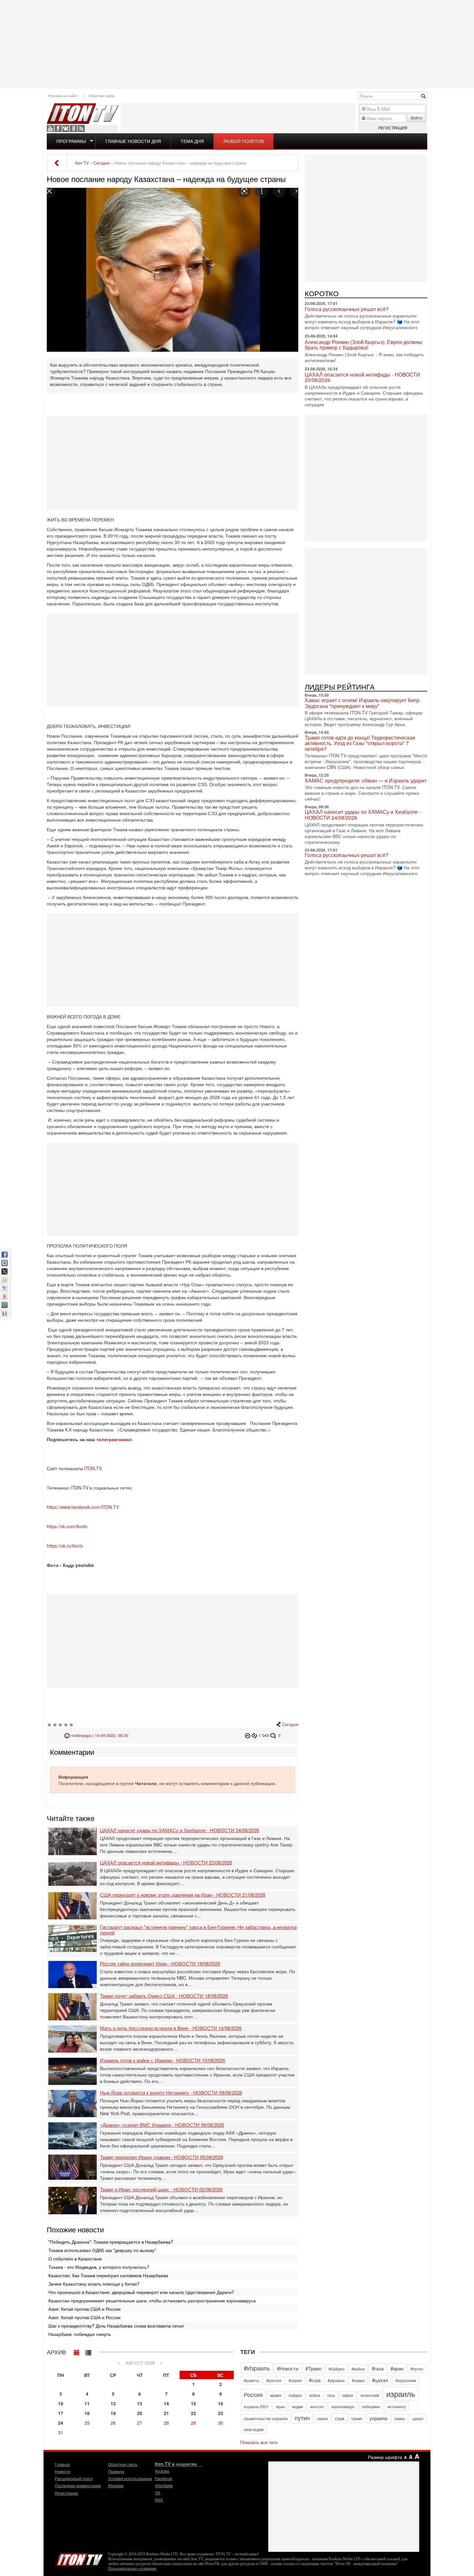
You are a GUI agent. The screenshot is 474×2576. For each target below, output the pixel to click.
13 (140, 2403)
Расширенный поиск (74, 2478)
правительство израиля (266, 2418)
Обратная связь (102, 96)
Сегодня (290, 1724)
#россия (274, 2380)
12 (113, 2403)
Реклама (116, 2485)
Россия (253, 2394)
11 (87, 2403)
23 (221, 2413)
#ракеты (252, 2380)
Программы (71, 141)
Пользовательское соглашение (132, 2569)
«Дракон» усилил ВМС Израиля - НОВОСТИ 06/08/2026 (162, 2125)
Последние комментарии (78, 2485)
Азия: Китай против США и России (84, 2309)
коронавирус (343, 2406)
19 (113, 2413)
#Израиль (257, 2368)
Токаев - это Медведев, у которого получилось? (99, 2267)
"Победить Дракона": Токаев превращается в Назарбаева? (111, 2242)
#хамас (358, 2380)
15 (193, 2403)
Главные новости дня (133, 141)
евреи (348, 2395)
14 (166, 2403)
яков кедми (254, 2429)
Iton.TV (79, 2558)
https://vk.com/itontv (67, 1526)
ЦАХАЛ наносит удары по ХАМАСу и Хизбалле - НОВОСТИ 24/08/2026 (179, 1830)
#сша (315, 2380)
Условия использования (130, 2478)
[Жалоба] (248, 1735)
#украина (336, 2380)
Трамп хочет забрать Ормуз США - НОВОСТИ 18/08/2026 (164, 1996)
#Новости (288, 2368)
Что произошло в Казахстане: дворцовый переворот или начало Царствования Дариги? (141, 2292)
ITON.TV (93, 1468)
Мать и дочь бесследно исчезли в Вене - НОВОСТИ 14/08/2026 (171, 2028)
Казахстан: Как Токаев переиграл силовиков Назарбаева (108, 2275)
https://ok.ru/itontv (65, 1546)
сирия (322, 2418)
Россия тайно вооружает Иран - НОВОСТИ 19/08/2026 (160, 1964)
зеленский (370, 2395)
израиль (401, 2394)
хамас (400, 2418)
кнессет (317, 2406)
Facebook (58, 128)
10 (61, 2403)
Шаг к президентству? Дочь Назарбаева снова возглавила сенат (117, 2326)
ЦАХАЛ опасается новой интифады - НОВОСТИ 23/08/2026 (166, 1863)
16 (221, 2403)
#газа (378, 2368)
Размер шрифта (385, 2457)
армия (276, 2395)
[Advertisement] (237, 44)
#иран (397, 2368)
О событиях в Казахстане (75, 2258)
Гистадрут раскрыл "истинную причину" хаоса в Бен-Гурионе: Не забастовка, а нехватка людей (198, 1930)
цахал (418, 2418)
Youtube (50, 128)
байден (295, 2395)
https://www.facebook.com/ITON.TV (83, 1507)
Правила (116, 2471)
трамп (357, 2418)
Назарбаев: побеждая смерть (80, 2334)
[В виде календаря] (77, 2351)
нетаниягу (397, 2406)
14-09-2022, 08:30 (112, 1735)
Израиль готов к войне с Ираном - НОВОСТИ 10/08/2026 (163, 2061)
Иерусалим (406, 2380)
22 (193, 2413)
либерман (371, 2406)
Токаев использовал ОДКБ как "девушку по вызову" (102, 2250)
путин (302, 2418)
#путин (417, 2369)
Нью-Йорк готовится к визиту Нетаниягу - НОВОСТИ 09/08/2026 (171, 2093)
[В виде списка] (88, 2351)
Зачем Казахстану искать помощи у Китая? (94, 2284)
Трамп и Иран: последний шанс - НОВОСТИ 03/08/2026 (161, 2190)
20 (140, 2413)
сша (340, 2418)
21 (166, 2413)
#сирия (295, 2380)
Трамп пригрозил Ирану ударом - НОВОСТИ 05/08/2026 (162, 2157)
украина (378, 2418)
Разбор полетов (244, 141)
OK (74, 128)
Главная (62, 2464)
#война (358, 2369)
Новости (63, 2471)
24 (61, 2423)
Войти (416, 118)
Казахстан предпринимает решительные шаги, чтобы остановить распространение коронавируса (152, 2300)
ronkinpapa (81, 1735)
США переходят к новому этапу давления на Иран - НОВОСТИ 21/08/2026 (183, 1895)
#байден (336, 2369)
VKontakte (66, 128)
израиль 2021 (256, 2406)
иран (281, 2406)
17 (61, 2413)
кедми (298, 2406)
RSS (81, 128)
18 (87, 2413)
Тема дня (192, 141)
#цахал (380, 2380)
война (315, 2395)
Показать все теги (259, 2442)
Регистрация (393, 128)
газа (331, 2395)
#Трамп (313, 2368)
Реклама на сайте (63, 96)
